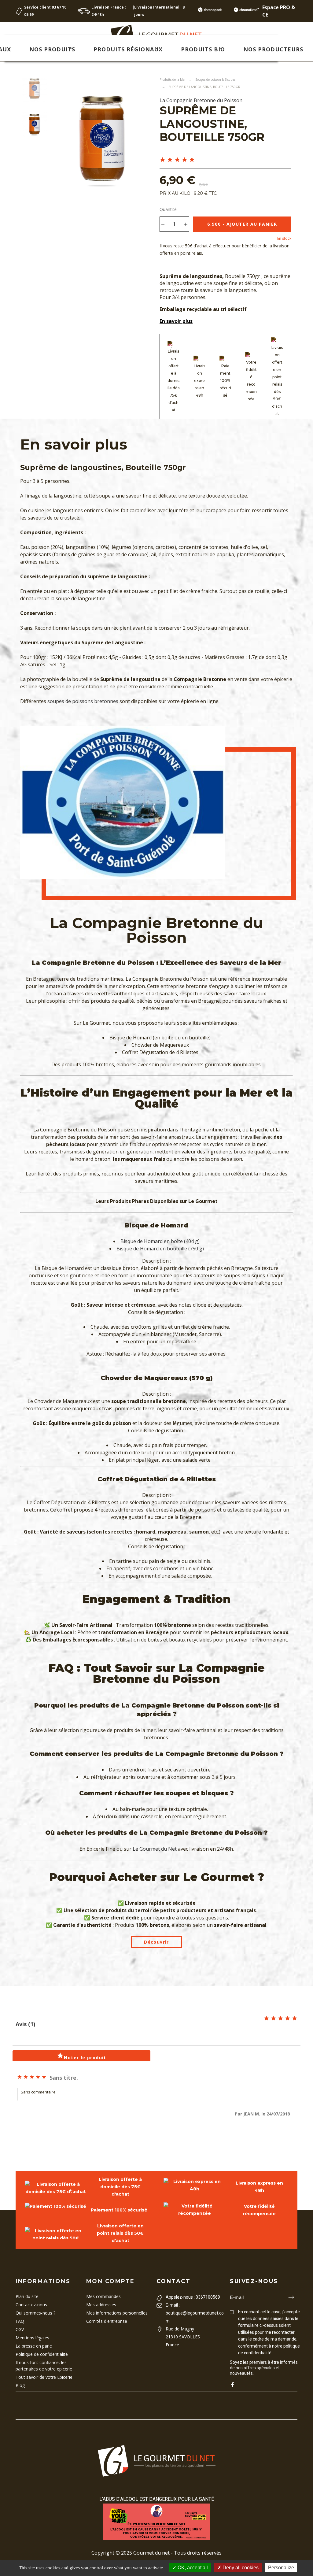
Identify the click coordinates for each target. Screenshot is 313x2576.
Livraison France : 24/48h (109, 11)
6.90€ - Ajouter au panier (242, 224)
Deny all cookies (240, 2568)
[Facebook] (232, 2385)
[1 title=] (163, 160)
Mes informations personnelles (117, 2313)
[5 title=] (192, 160)
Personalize (281, 2568)
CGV (20, 2329)
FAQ (20, 2321)
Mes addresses (101, 2305)
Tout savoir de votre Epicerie (44, 2377)
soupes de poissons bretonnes (83, 701)
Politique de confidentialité (42, 2354)
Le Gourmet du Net (155, 1849)
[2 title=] (170, 160)
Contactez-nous (31, 2305)
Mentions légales (32, 2338)
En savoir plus (176, 321)
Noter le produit (81, 2056)
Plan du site (27, 2296)
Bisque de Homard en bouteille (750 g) (160, 1249)
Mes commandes (103, 2296)
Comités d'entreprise (107, 2321)
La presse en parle (34, 2346)
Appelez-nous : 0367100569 (193, 2297)
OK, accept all (192, 2568)
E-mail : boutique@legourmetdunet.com (195, 2313)
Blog (20, 2385)
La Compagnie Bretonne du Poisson (201, 100)
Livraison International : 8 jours (159, 11)
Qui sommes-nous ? (35, 2313)
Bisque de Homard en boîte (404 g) (160, 1241)
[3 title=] (177, 160)
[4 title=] (185, 160)
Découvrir (156, 1942)
